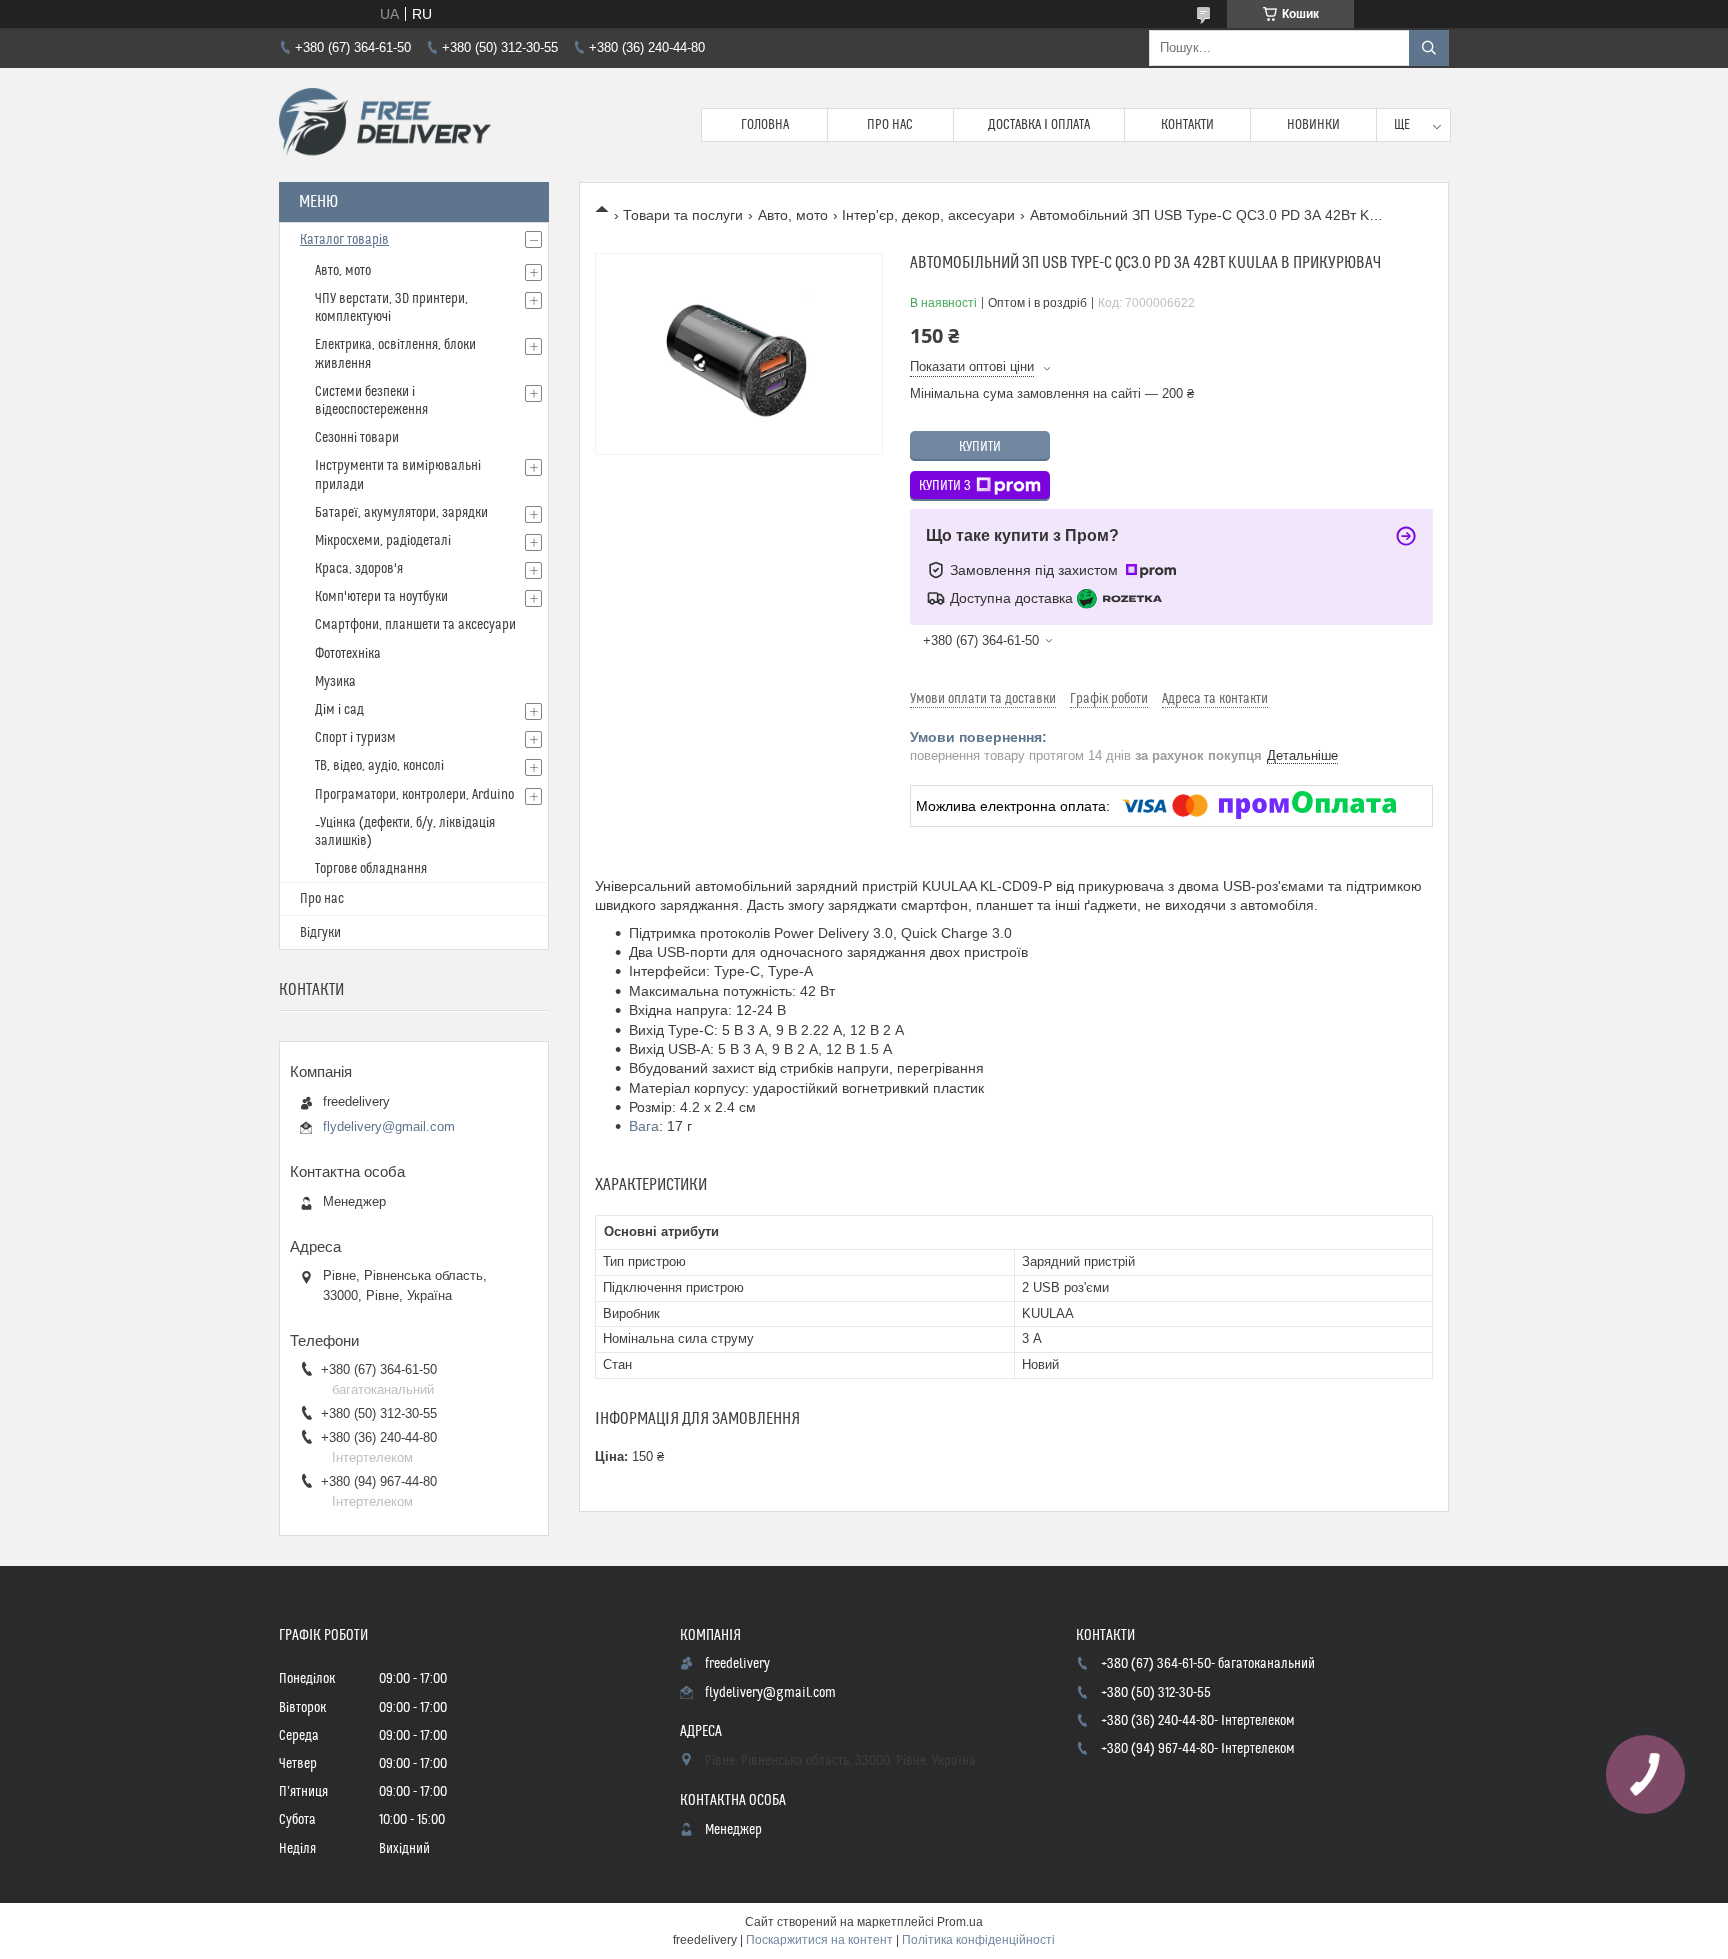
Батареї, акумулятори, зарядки (401, 513)
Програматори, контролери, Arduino (414, 795)
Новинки (1313, 125)
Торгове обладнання (371, 869)
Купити (980, 447)
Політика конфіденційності (978, 1940)
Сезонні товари (357, 438)
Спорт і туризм (355, 738)
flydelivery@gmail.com (389, 1126)
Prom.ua (960, 1922)
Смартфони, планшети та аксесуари (415, 625)
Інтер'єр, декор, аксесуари (928, 215)
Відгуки (320, 933)
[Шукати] (1429, 48)
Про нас (890, 125)
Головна (765, 125)
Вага (644, 1126)
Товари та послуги (683, 215)
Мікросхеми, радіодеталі (383, 541)
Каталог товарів (344, 240)
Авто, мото (793, 215)
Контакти (1187, 125)
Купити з (945, 486)
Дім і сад (339, 710)
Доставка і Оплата (1039, 125)
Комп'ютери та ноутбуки (381, 597)
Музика (335, 682)
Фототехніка (348, 654)
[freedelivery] (385, 125)
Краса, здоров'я (359, 569)
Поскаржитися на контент (819, 1940)
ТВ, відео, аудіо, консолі (379, 766)
